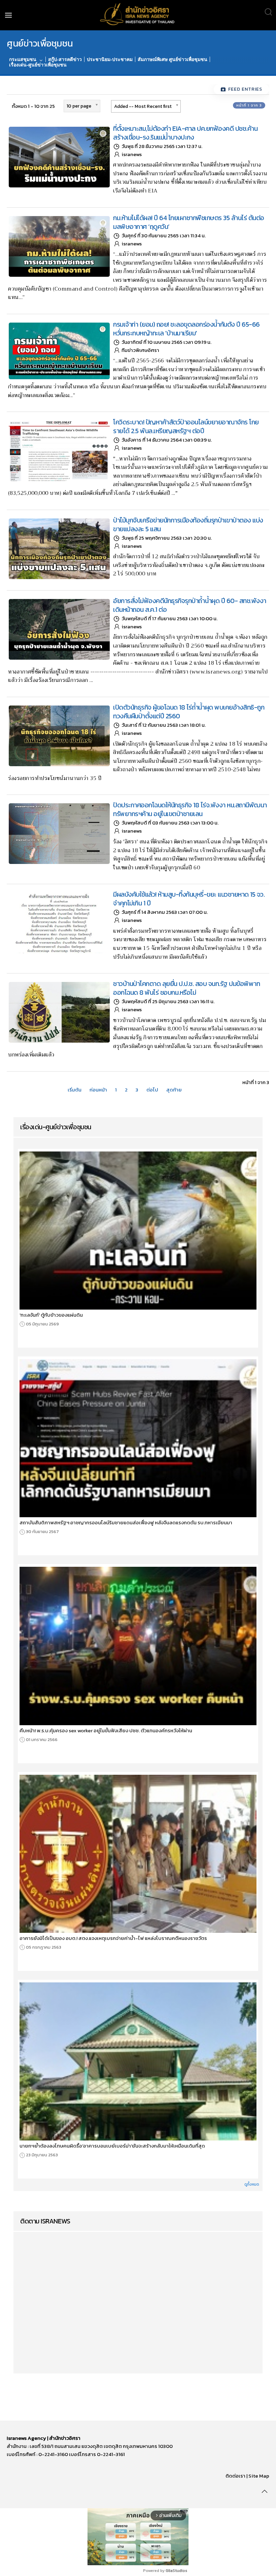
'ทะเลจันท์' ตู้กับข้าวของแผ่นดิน (51, 1315)
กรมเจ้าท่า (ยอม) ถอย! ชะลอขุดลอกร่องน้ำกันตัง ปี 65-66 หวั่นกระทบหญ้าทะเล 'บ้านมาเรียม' (186, 329)
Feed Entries (245, 89)
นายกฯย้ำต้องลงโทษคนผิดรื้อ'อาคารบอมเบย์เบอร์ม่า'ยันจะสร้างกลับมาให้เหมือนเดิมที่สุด (112, 2146)
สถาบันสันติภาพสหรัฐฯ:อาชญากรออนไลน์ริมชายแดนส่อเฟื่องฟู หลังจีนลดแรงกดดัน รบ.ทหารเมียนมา (126, 1523)
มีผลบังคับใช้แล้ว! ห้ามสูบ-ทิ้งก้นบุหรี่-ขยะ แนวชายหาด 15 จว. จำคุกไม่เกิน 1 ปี (189, 899)
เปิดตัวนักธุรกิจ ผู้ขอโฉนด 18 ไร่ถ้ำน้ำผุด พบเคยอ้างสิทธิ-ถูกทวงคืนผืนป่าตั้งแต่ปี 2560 (189, 712)
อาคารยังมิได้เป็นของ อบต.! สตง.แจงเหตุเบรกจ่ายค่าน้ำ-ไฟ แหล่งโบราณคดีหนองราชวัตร (113, 1938)
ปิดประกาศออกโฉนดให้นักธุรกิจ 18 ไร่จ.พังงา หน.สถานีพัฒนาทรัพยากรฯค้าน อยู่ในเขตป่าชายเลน (190, 809)
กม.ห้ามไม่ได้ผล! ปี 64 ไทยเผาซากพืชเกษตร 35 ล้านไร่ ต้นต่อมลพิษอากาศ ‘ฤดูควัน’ (189, 222)
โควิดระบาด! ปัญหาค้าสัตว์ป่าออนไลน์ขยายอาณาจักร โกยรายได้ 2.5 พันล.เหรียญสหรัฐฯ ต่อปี (186, 426)
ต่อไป (152, 1090)
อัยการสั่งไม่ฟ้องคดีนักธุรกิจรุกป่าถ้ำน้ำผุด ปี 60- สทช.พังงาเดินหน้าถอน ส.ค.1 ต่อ (190, 605)
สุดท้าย (174, 1090)
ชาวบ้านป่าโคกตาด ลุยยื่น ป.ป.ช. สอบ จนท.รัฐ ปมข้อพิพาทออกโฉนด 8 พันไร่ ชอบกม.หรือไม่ (186, 988)
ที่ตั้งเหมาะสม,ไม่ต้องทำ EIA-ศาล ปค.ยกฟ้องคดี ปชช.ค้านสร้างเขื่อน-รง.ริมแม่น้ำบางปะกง (185, 133)
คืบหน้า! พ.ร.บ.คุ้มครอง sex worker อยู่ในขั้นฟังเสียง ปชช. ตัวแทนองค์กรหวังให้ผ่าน (106, 1731)
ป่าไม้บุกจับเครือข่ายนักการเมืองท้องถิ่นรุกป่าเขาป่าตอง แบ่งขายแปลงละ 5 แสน (188, 525)
